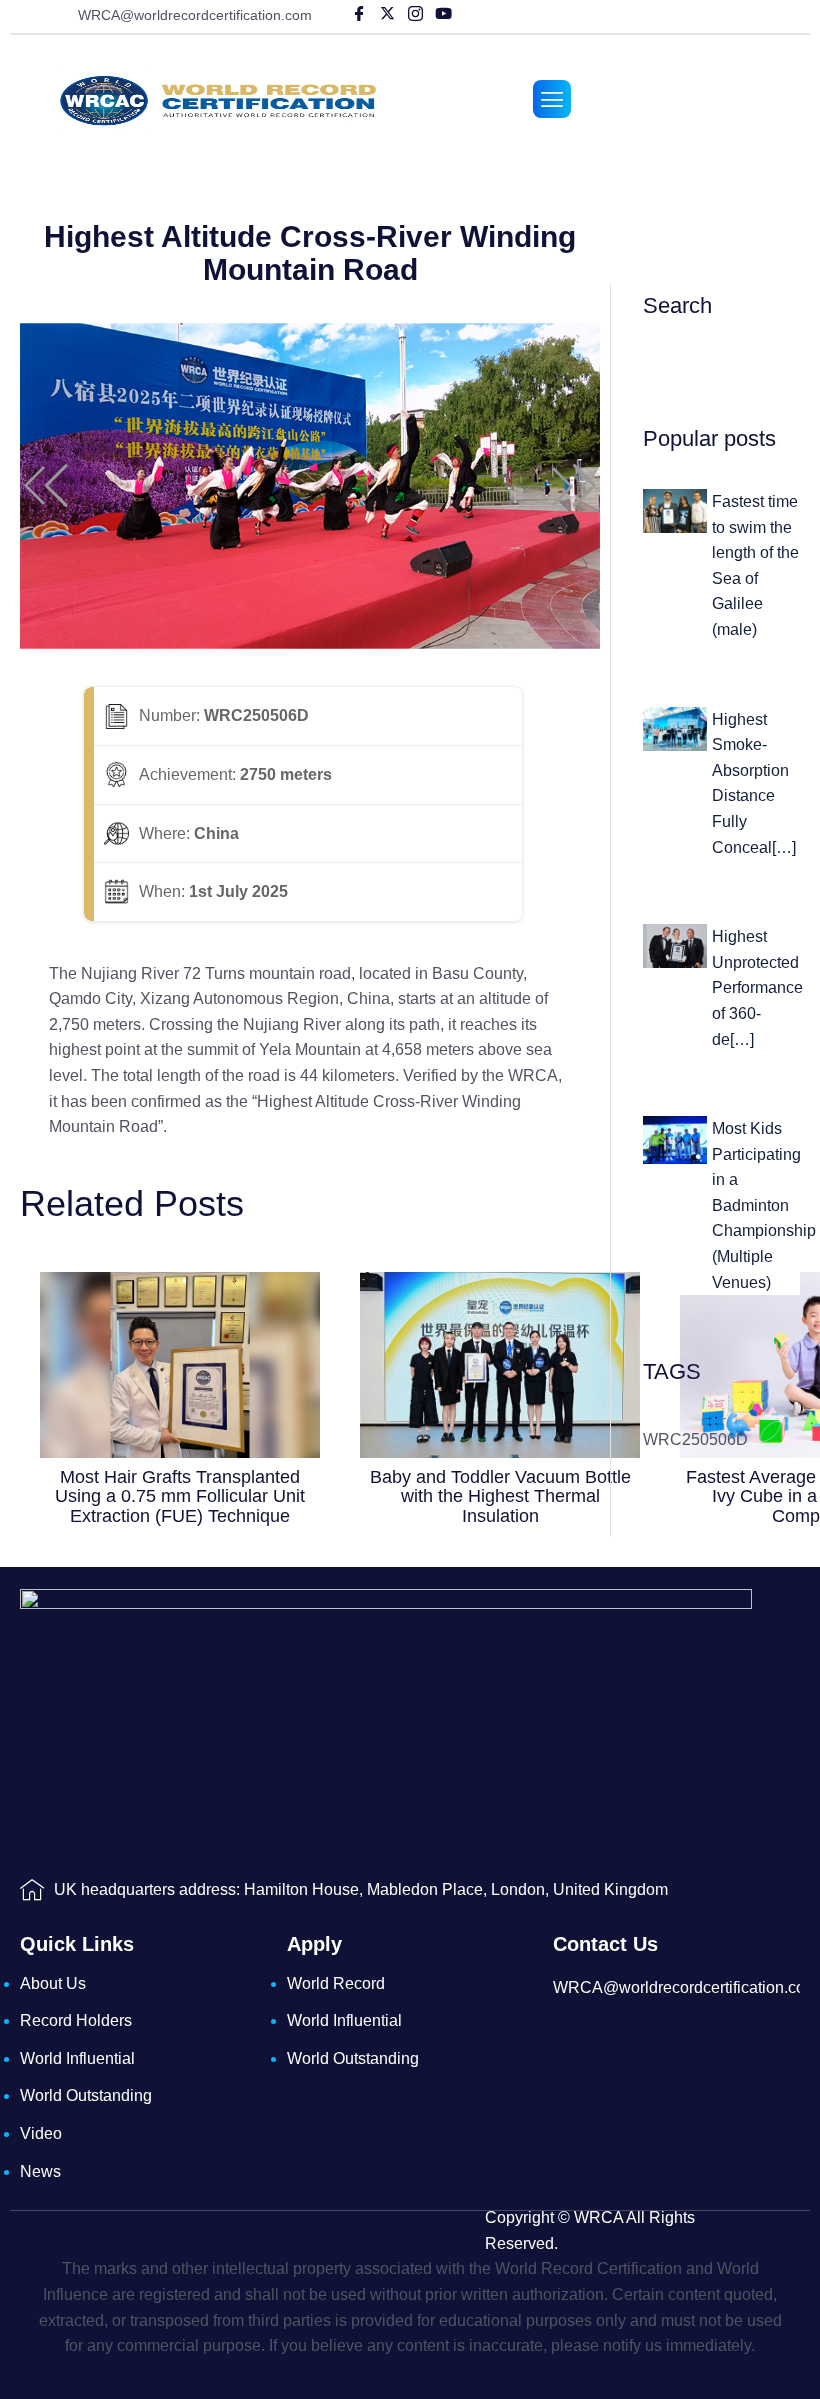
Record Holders (76, 2020)
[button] (46, 486)
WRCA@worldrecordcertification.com (195, 15)
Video (41, 2133)
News (40, 2171)
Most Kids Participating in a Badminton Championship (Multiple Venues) (764, 1205)
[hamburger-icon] (552, 99)
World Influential (77, 2058)
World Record (336, 1983)
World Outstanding (86, 2095)
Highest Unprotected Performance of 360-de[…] (757, 987)
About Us (53, 1983)
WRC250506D (695, 1439)
